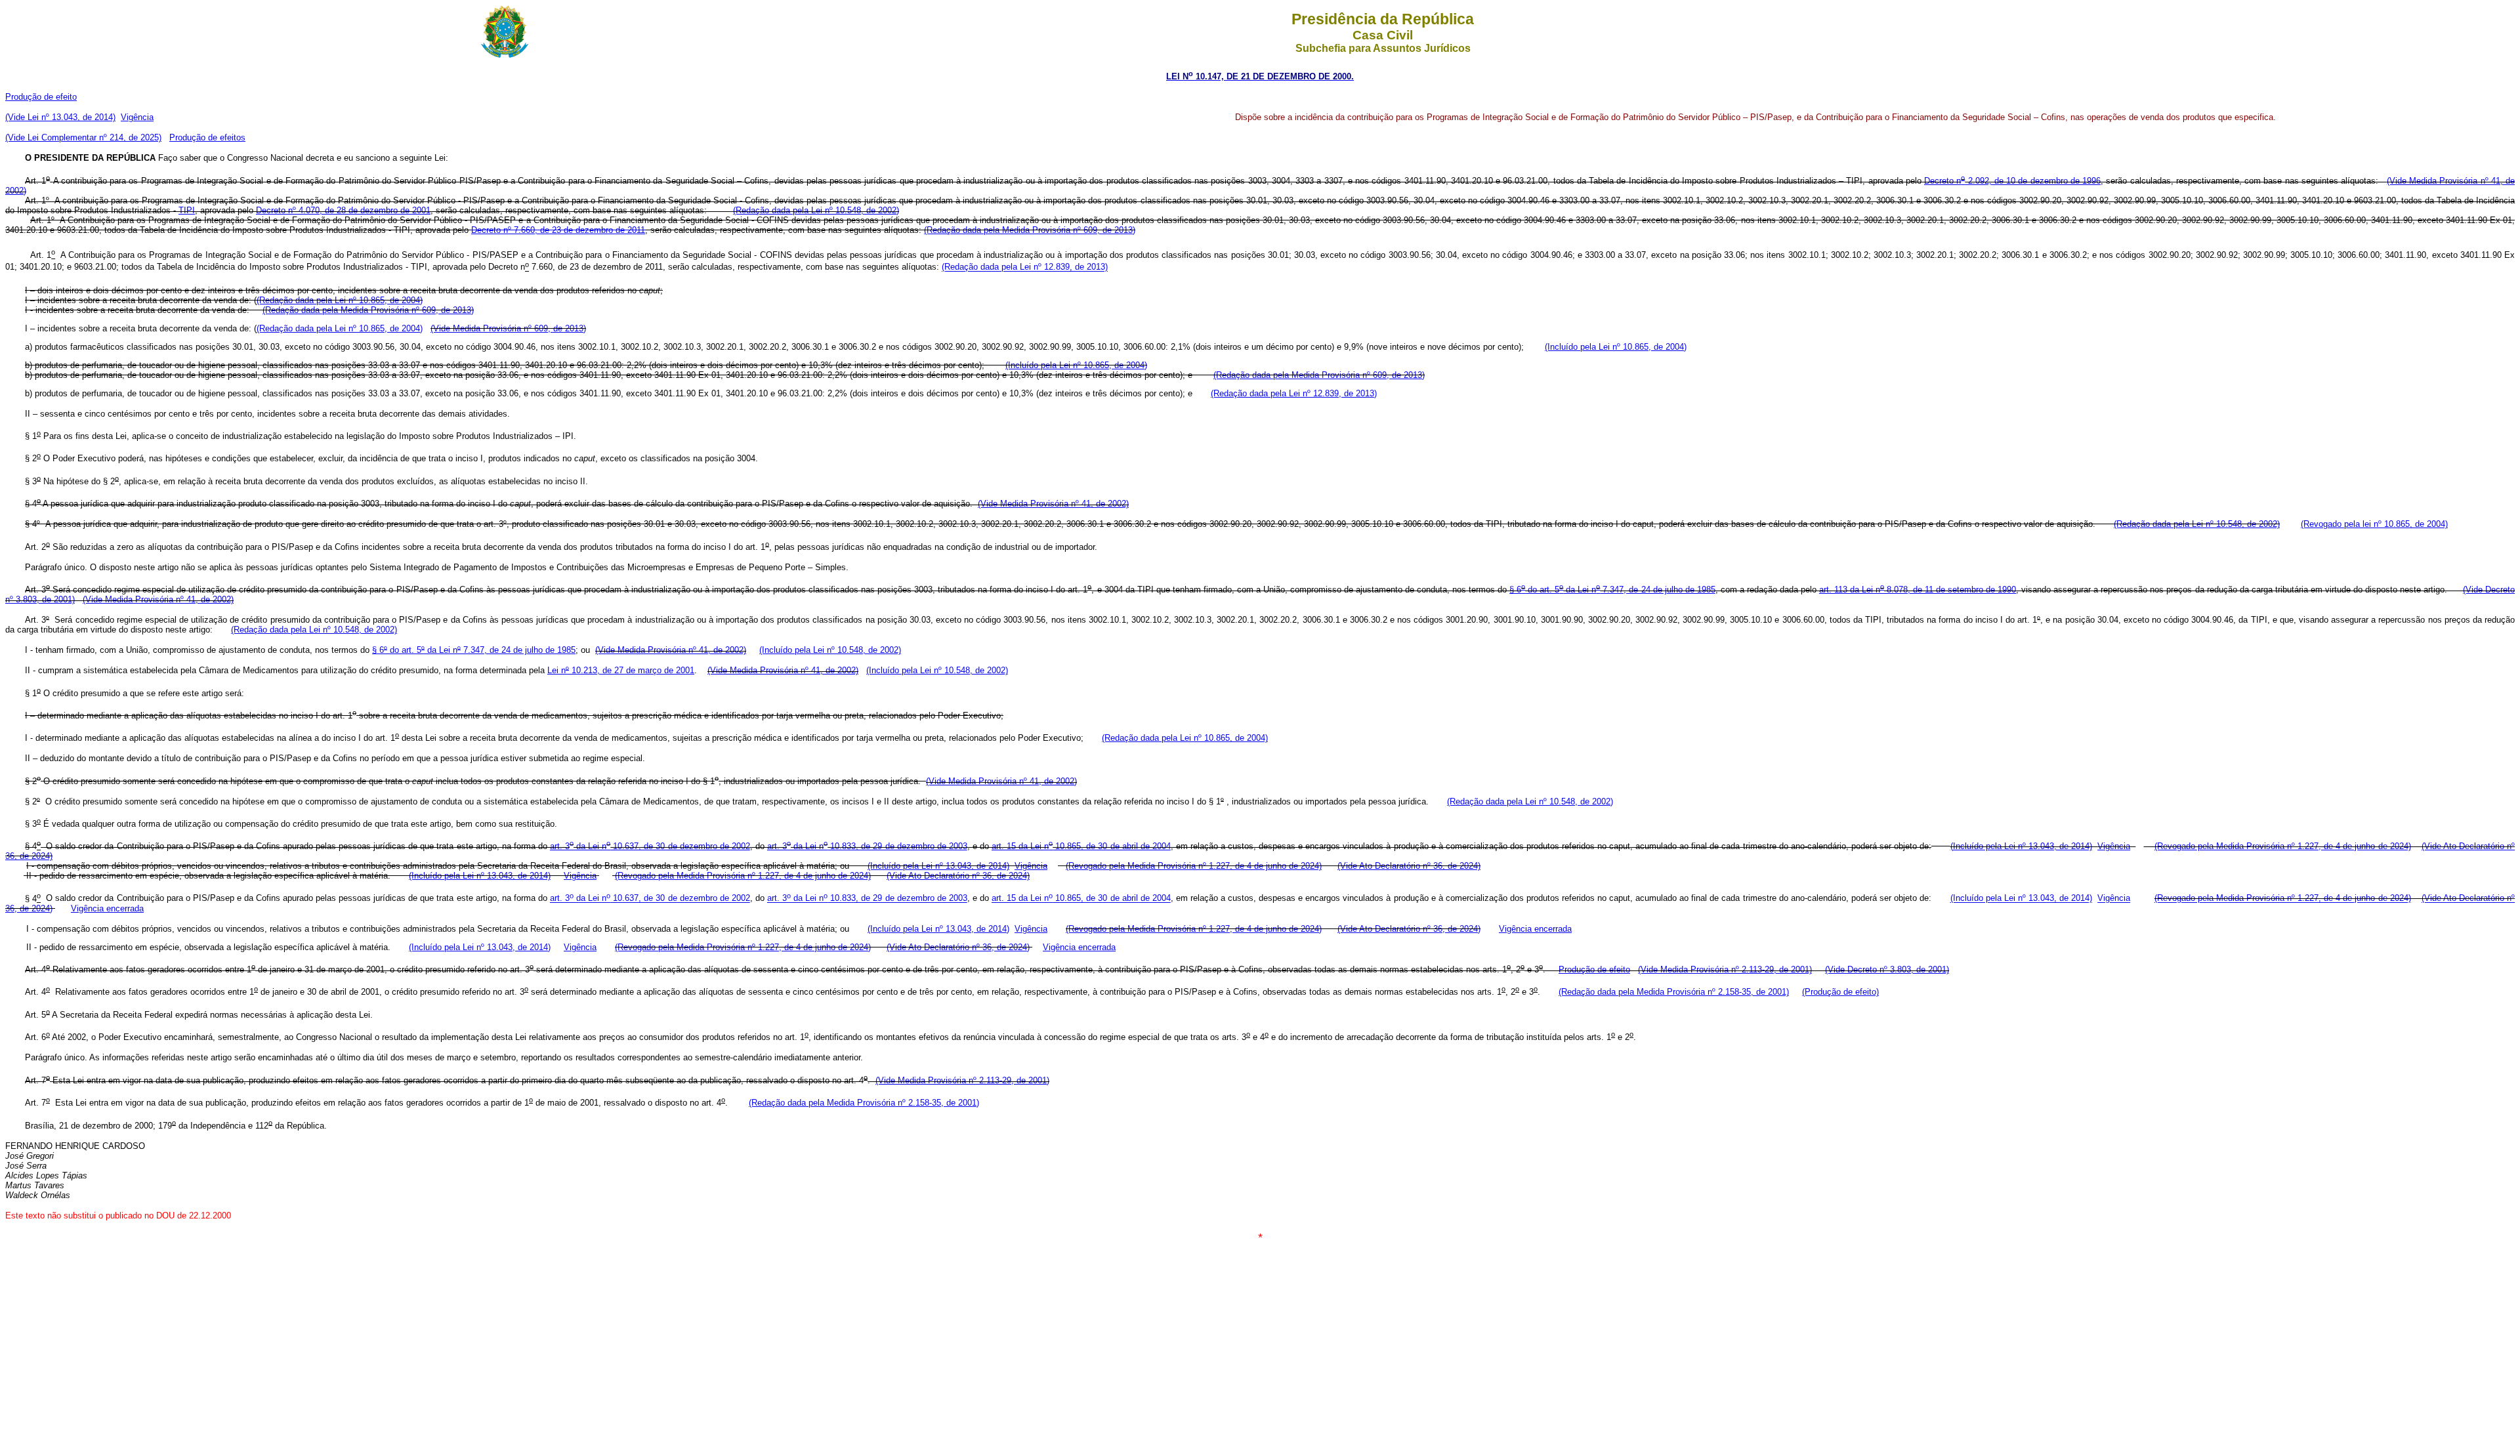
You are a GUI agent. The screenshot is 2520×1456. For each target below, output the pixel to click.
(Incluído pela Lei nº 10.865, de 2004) (1616, 347)
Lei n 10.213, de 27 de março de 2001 (621, 670)
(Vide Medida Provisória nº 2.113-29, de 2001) (1725, 969)
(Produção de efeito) (1840, 992)
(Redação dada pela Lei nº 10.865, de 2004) (340, 300)
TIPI (187, 210)
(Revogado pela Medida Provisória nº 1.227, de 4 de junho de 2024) (2283, 846)
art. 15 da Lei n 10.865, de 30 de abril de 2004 (1081, 846)
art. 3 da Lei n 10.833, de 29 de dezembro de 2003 (867, 846)
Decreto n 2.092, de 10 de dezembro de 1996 (2012, 181)
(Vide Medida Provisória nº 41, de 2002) (1053, 504)
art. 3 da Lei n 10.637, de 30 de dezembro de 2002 (650, 846)
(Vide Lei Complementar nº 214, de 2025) (83, 137)
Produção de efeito (41, 97)
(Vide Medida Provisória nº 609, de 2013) (508, 328)
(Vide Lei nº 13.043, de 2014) (60, 117)
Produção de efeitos (207, 137)
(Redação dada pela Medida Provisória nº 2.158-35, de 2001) (1674, 992)
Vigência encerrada (107, 908)
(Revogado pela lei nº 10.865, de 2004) (2374, 524)
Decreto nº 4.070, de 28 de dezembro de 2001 (343, 210)
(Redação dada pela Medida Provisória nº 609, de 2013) (1030, 230)
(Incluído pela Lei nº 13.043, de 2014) (2021, 846)
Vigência (137, 117)
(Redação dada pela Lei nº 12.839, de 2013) (1025, 267)
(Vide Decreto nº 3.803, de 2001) (1887, 969)
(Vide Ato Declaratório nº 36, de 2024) (1409, 866)
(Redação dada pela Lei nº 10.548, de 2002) (816, 210)
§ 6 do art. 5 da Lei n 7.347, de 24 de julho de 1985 (1612, 590)
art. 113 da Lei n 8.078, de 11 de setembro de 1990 (1918, 590)
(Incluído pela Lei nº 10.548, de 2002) (830, 650)
